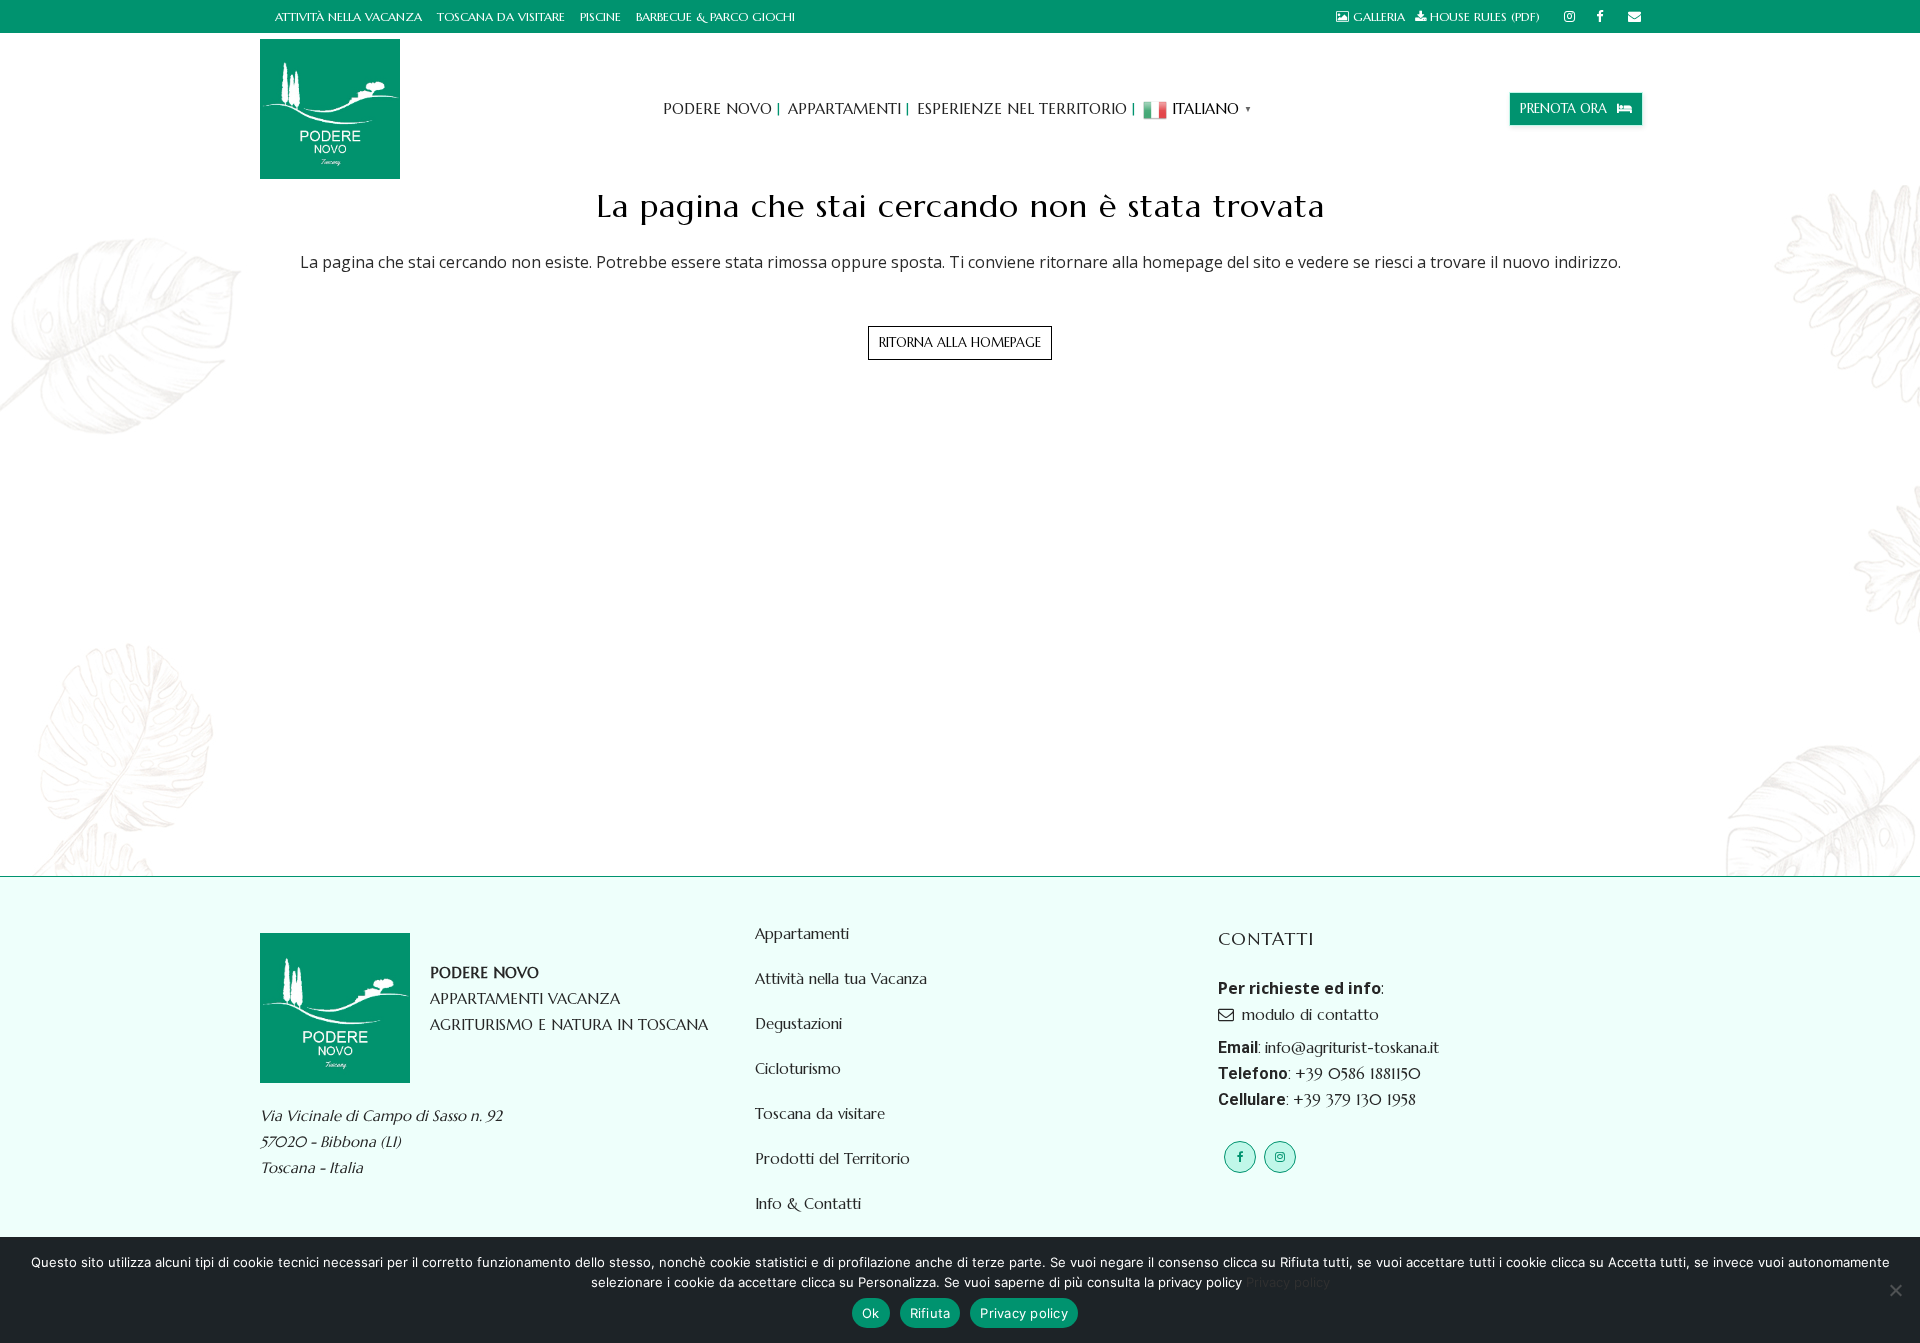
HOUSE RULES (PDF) (1485, 16)
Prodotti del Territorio (832, 1159)
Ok (871, 1313)
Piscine (600, 16)
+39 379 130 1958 (1354, 1099)
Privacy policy (1288, 1282)
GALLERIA (1379, 16)
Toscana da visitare (501, 16)
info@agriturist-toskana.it (1352, 1047)
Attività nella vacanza (348, 16)
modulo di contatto (1310, 1014)
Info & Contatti (808, 1204)
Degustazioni (798, 1024)
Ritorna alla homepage (960, 342)
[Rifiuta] (1895, 1290)
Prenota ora (1563, 108)
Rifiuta (930, 1313)
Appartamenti (802, 934)
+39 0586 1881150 (1358, 1073)
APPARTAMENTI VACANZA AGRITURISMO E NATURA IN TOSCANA (569, 998)
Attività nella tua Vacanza (841, 979)
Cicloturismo (798, 1069)
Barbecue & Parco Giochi (715, 16)
